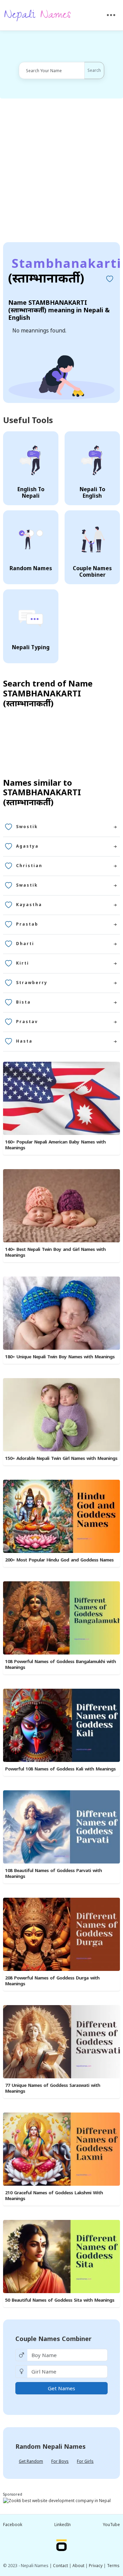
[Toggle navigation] (111, 15)
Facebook (13, 2525)
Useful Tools (28, 420)
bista (23, 1002)
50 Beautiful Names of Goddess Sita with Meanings (60, 2300)
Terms (113, 2566)
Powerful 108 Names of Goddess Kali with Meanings (60, 1769)
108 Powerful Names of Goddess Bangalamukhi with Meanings (60, 1664)
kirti (23, 963)
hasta (24, 1041)
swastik (27, 885)
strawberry (32, 983)
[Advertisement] (61, 170)
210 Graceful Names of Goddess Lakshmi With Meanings (54, 2195)
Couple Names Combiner (53, 2339)
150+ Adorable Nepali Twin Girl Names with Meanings (61, 1458)
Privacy (96, 2566)
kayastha (29, 905)
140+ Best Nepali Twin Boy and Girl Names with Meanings (55, 1252)
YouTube (111, 2525)
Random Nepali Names (51, 2446)
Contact (60, 2566)
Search (94, 70)
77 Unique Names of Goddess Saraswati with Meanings (53, 2088)
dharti (25, 944)
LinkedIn (63, 2525)
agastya (27, 846)
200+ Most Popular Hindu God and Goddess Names (59, 1560)
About (78, 2566)
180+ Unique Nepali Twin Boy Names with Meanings (60, 1357)
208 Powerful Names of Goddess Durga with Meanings (52, 1981)
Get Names (61, 2388)
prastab (27, 924)
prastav (27, 1022)
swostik (27, 827)
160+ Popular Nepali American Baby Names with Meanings (55, 1145)
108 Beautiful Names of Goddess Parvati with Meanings (53, 1873)
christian (29, 866)
